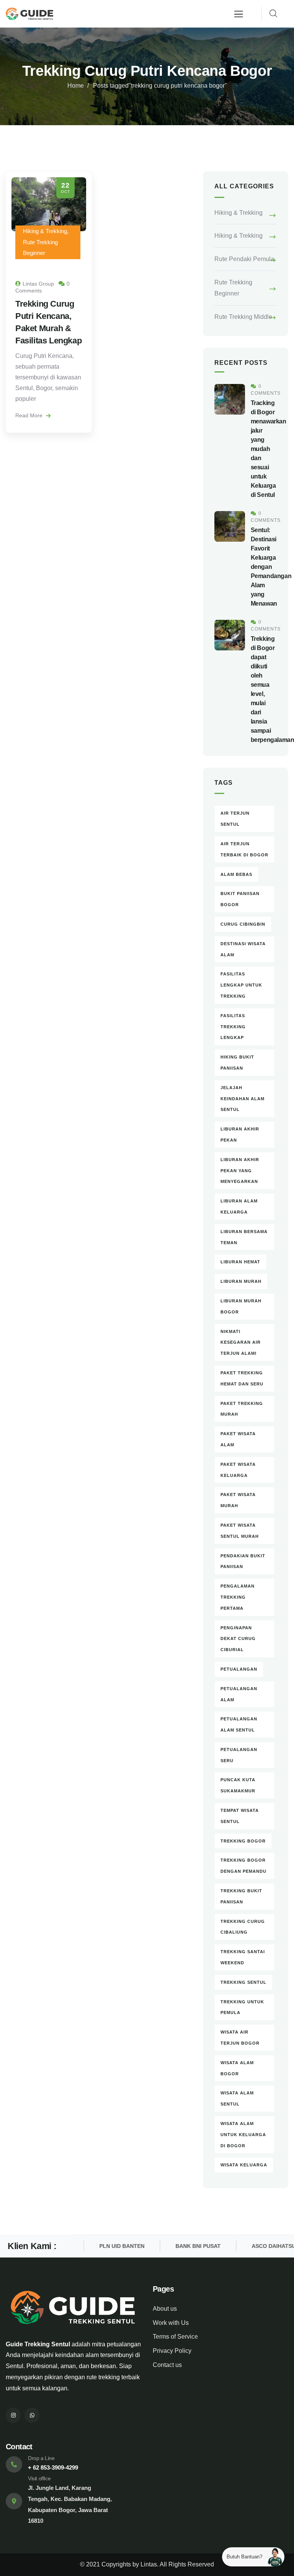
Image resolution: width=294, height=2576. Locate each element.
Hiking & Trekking (238, 213)
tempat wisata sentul (240, 1816)
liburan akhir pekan (240, 1134)
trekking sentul (243, 1982)
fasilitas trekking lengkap (233, 1027)
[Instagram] (13, 2415)
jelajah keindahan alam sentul (243, 1099)
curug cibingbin (243, 924)
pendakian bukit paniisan (243, 1561)
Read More (30, 415)
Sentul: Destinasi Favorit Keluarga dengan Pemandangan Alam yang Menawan (271, 567)
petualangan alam (239, 1694)
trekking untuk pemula (242, 2007)
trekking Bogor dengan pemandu (243, 1866)
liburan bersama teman (244, 1237)
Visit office (39, 2478)
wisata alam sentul (237, 2098)
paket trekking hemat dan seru (242, 1378)
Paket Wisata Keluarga (238, 1470)
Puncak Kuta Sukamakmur (238, 1785)
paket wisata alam (238, 1439)
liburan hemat (240, 1262)
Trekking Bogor (243, 1841)
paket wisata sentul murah (240, 1531)
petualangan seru (239, 1755)
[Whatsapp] (32, 2415)
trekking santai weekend (243, 1957)
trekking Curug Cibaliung (243, 1927)
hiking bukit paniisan (237, 1063)
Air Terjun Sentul (235, 819)
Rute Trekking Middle (243, 317)
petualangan (239, 1669)
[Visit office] (14, 2501)
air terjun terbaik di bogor (244, 849)
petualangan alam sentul (239, 1724)
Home (76, 86)
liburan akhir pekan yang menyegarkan (240, 1171)
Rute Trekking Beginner (233, 288)
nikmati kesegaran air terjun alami (241, 1343)
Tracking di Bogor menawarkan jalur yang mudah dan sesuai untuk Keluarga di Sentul (269, 449)
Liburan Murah (241, 1281)
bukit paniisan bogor (240, 899)
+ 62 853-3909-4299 (53, 2467)
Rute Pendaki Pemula (244, 259)
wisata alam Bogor (237, 2068)
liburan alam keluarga (239, 1206)
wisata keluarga (244, 2165)
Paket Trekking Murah (242, 1409)
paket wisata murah (238, 1500)
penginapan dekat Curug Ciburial (238, 1639)
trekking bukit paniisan (241, 1896)
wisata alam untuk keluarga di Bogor (243, 2135)
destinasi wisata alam (243, 949)
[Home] (29, 14)
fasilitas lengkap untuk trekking (241, 985)
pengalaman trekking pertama (238, 1597)
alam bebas (236, 874)
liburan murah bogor (241, 1306)
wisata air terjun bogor (240, 2038)
